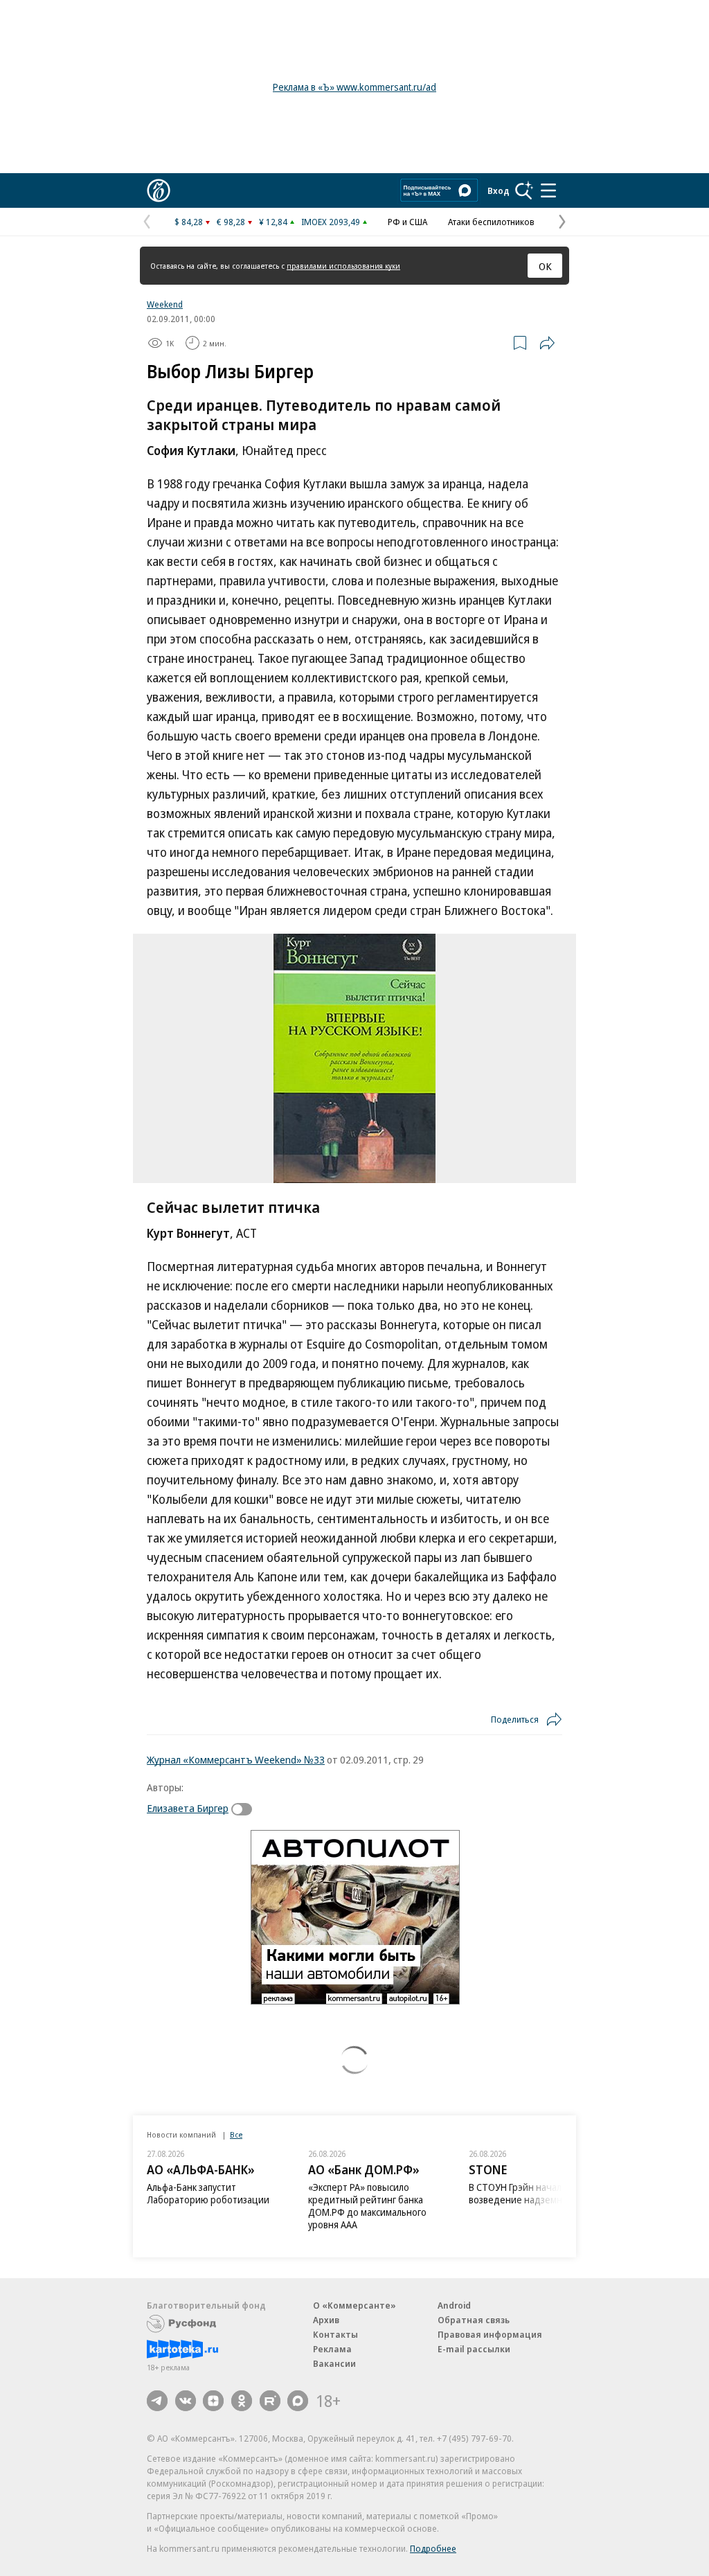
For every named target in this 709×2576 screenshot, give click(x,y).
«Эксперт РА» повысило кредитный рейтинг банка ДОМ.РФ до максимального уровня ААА (367, 2206)
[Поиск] (524, 190)
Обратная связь (474, 2320)
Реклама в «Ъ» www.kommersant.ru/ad (354, 87)
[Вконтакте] (186, 2401)
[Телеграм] (157, 2401)
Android (454, 2305)
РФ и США (407, 222)
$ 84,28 (189, 222)
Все (236, 2134)
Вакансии (334, 2363)
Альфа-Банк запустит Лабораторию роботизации (208, 2193)
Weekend (165, 304)
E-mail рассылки (474, 2349)
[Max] (298, 2401)
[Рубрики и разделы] (548, 190)
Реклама (332, 2349)
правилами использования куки (343, 266)
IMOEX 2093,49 (331, 222)
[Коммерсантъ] (159, 190)
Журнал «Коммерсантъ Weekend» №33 (236, 1759)
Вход (499, 190)
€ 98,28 (231, 222)
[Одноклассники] (242, 2401)
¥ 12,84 (273, 222)
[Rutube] (270, 2401)
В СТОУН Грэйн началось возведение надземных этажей (538, 2193)
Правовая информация (490, 2334)
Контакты (335, 2334)
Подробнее (433, 2548)
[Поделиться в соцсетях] (547, 343)
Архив (326, 2320)
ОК (545, 266)
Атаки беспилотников (491, 222)
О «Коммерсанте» (354, 2305)
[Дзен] (213, 2401)
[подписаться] (245, 1809)
